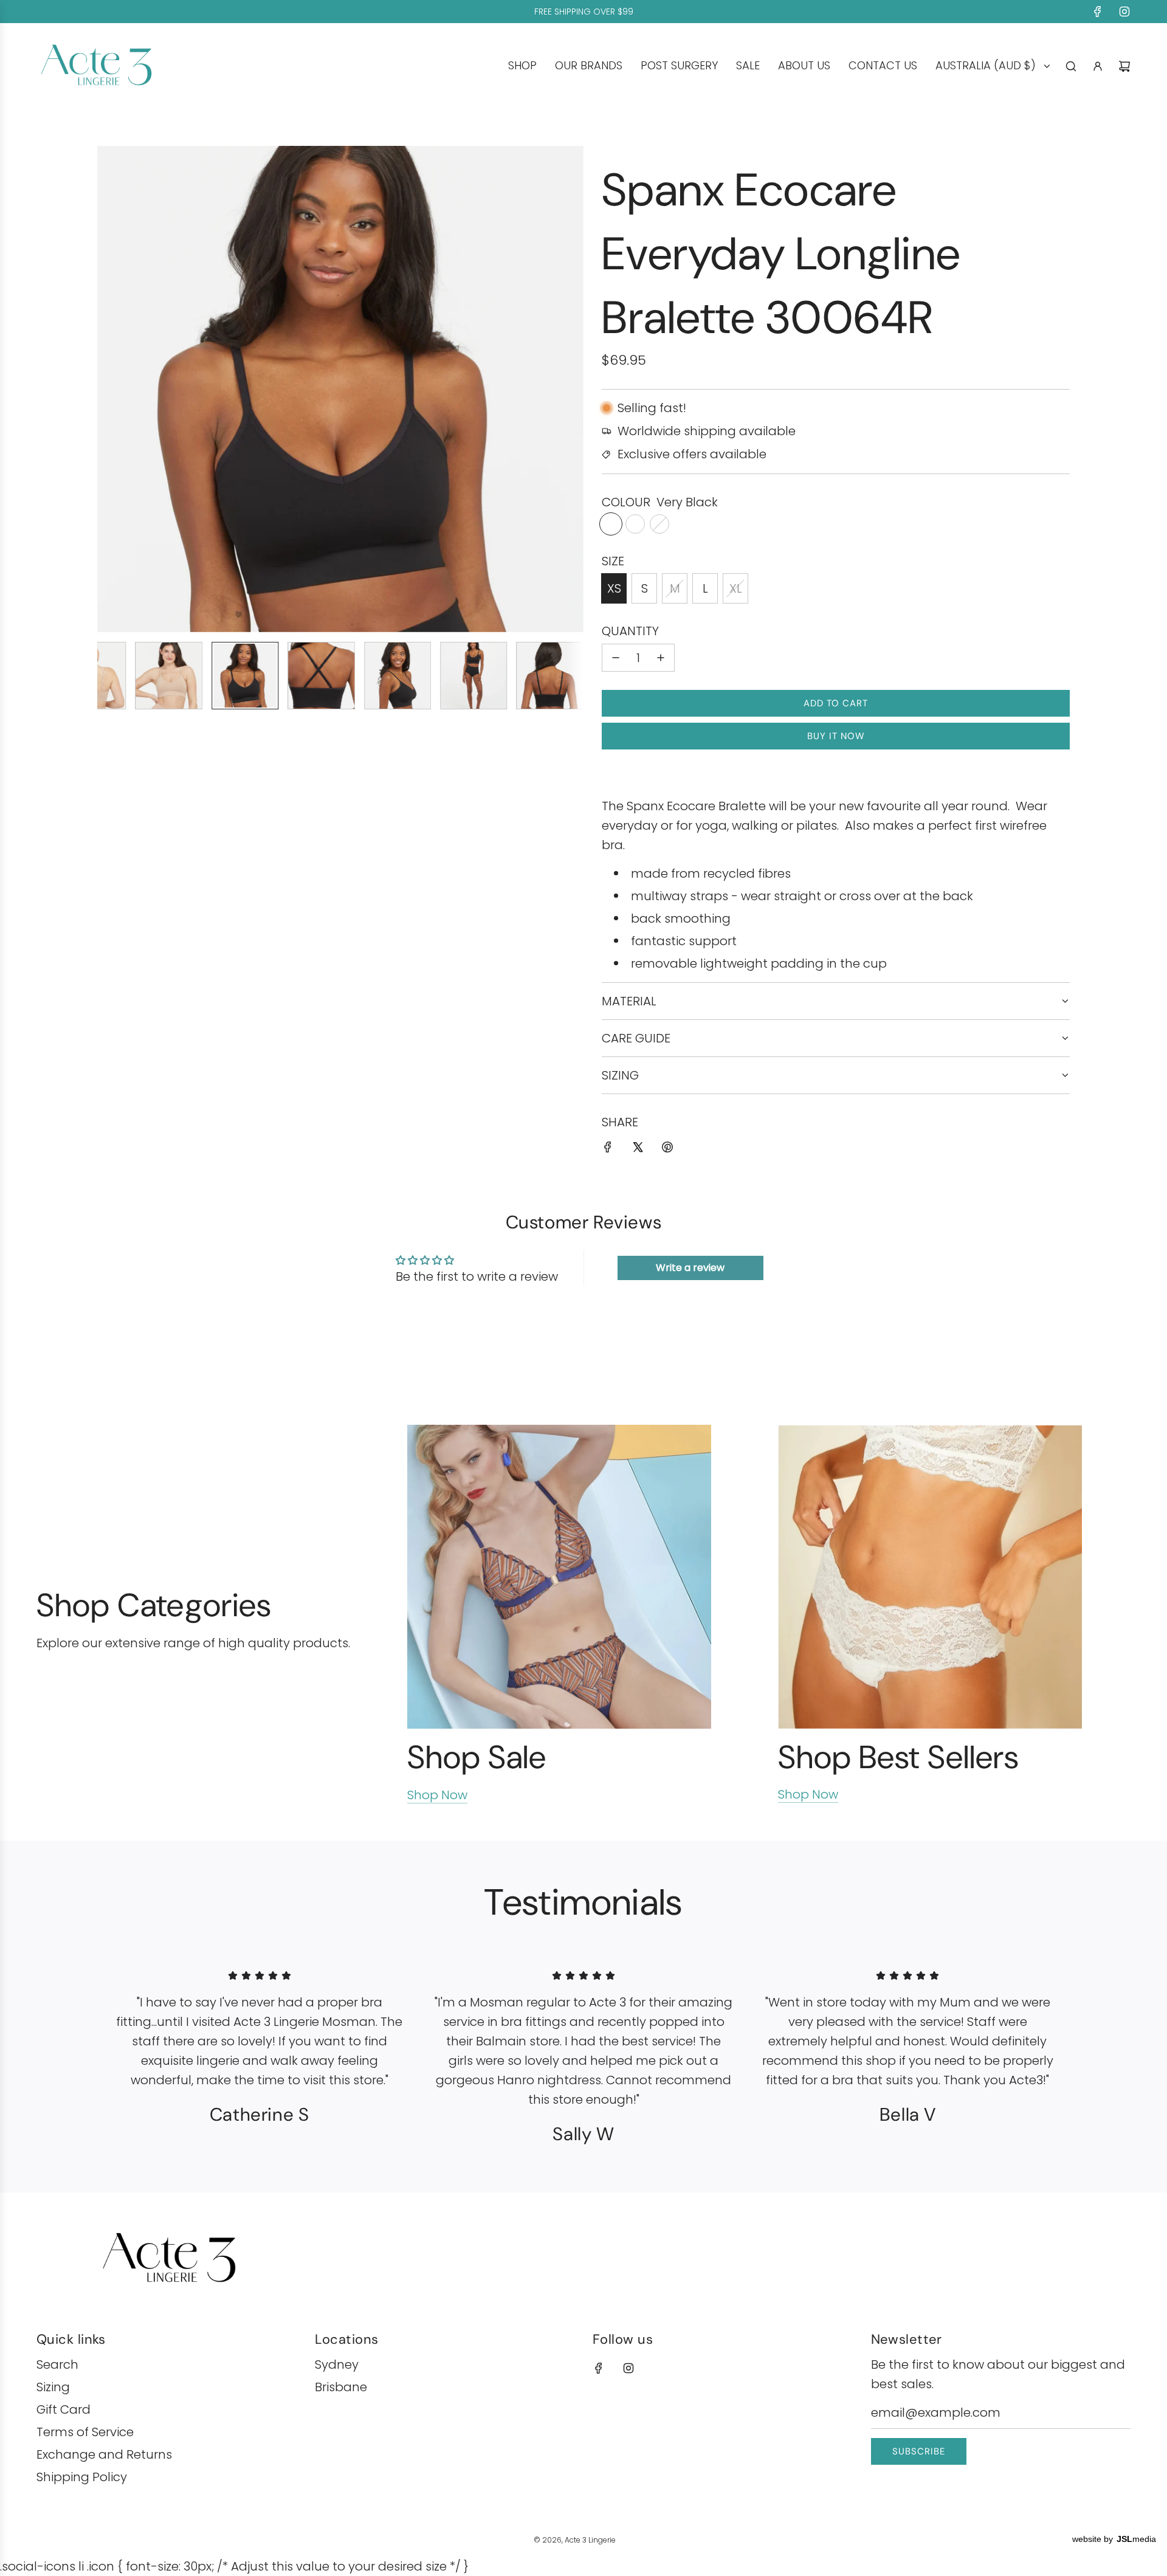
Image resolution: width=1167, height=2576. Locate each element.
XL (736, 588)
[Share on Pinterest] (667, 1149)
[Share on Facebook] (608, 1149)
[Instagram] (1124, 12)
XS (614, 588)
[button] (113, 389)
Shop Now (437, 1795)
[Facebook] (1098, 12)
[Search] (1071, 66)
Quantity (630, 631)
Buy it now (836, 736)
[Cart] (1124, 66)
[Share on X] (638, 1149)
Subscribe (919, 2451)
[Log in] (1098, 66)
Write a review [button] (690, 1268)
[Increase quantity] (661, 658)
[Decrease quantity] (616, 658)
